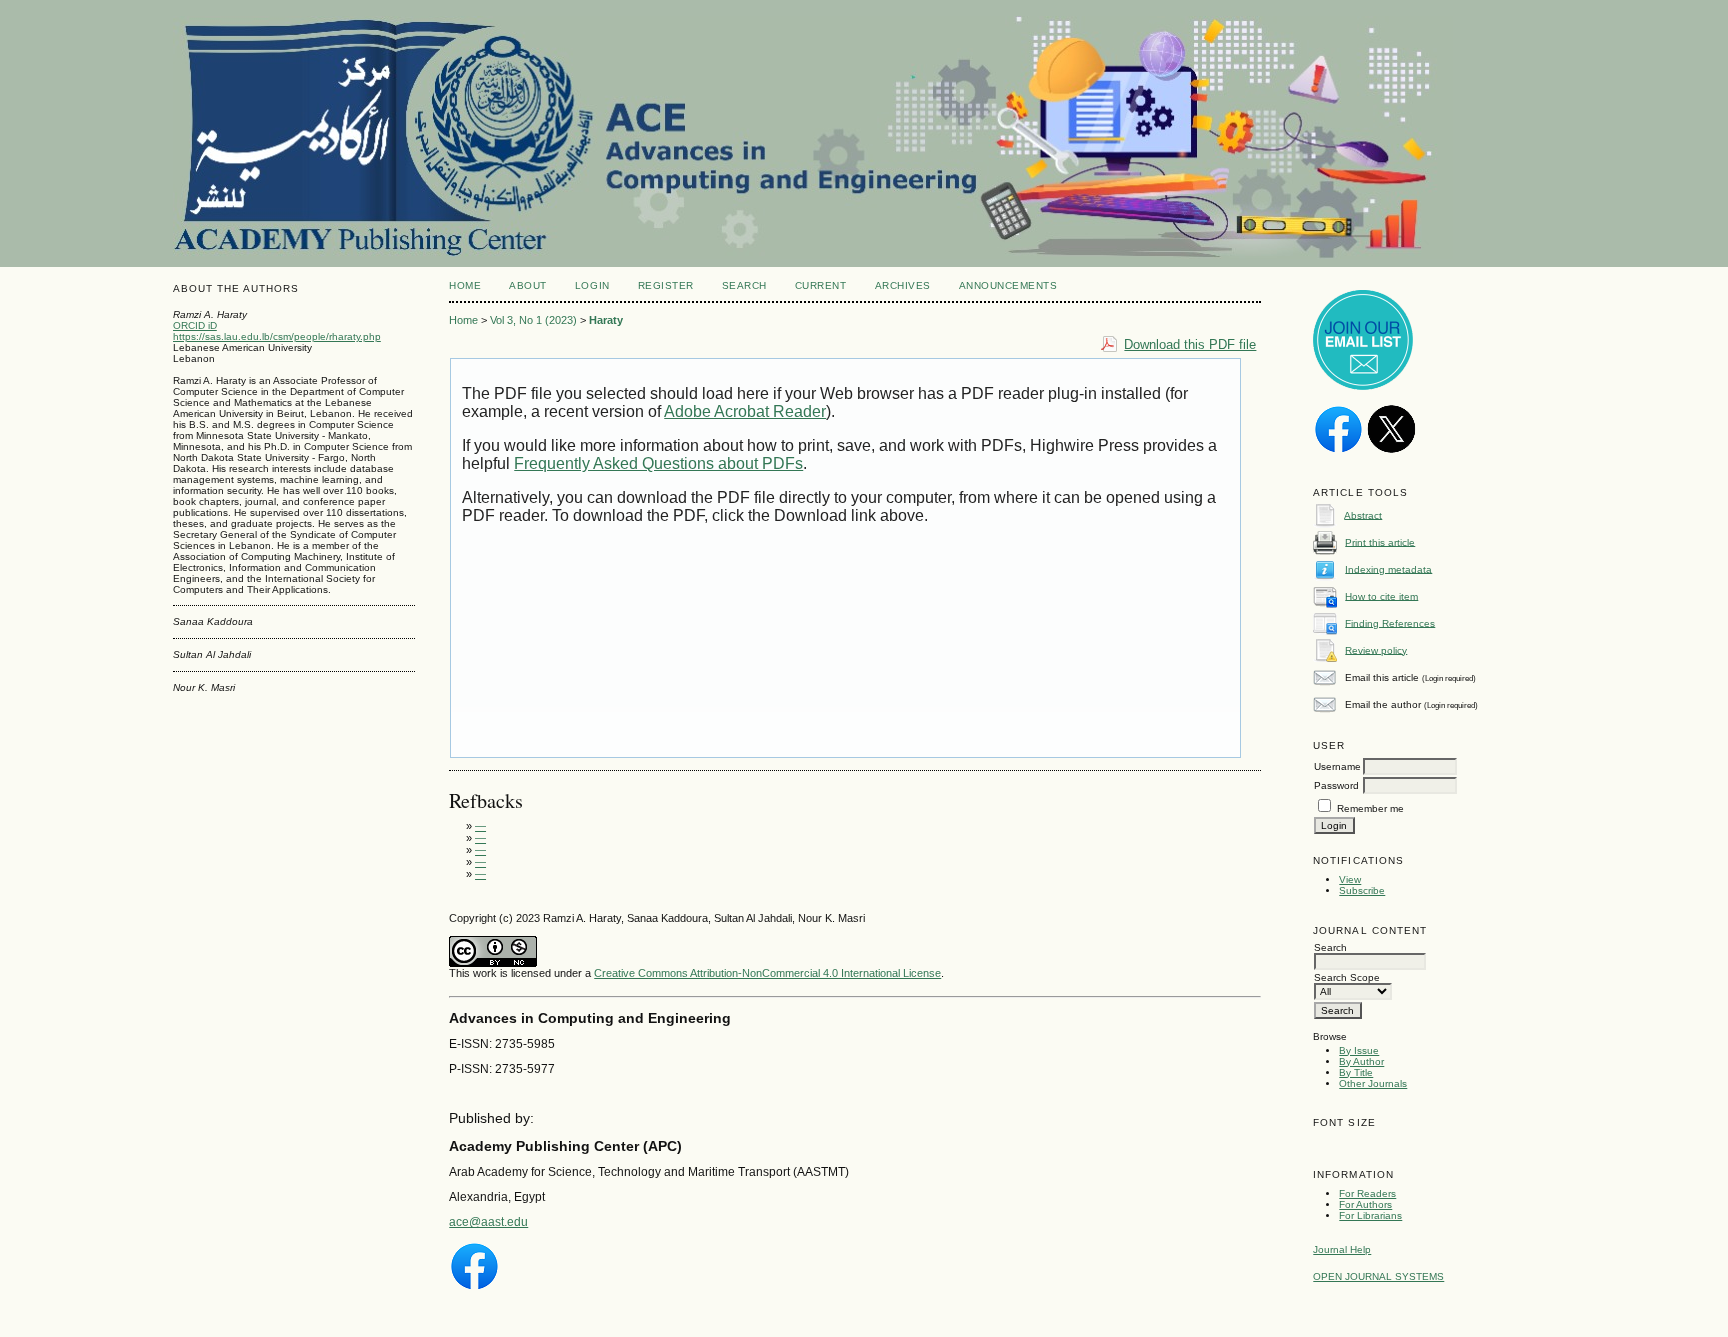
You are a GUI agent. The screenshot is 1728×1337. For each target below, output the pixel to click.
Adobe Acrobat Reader (745, 411)
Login (592, 285)
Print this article (1380, 541)
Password (1336, 785)
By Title (1356, 1072)
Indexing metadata (1388, 568)
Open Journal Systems (1378, 1276)
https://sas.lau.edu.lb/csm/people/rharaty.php (277, 336)
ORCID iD (195, 325)
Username (1337, 766)
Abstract (1363, 514)
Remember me (1370, 808)
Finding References (1390, 622)
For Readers (1367, 1193)
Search (744, 285)
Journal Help (1342, 1249)
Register (666, 285)
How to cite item (1381, 595)
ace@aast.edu (488, 1222)
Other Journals (1373, 1083)
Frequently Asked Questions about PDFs (658, 463)
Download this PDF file (1190, 344)
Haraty (606, 320)
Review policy (1376, 649)
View (1350, 879)
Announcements (1008, 285)
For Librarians (1370, 1215)
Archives (903, 285)
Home (465, 285)
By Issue (1359, 1050)
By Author (1361, 1061)
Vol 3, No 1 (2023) (533, 320)
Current (821, 285)
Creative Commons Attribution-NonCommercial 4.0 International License (767, 973)
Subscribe (1362, 890)
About (528, 285)
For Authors (1365, 1204)
